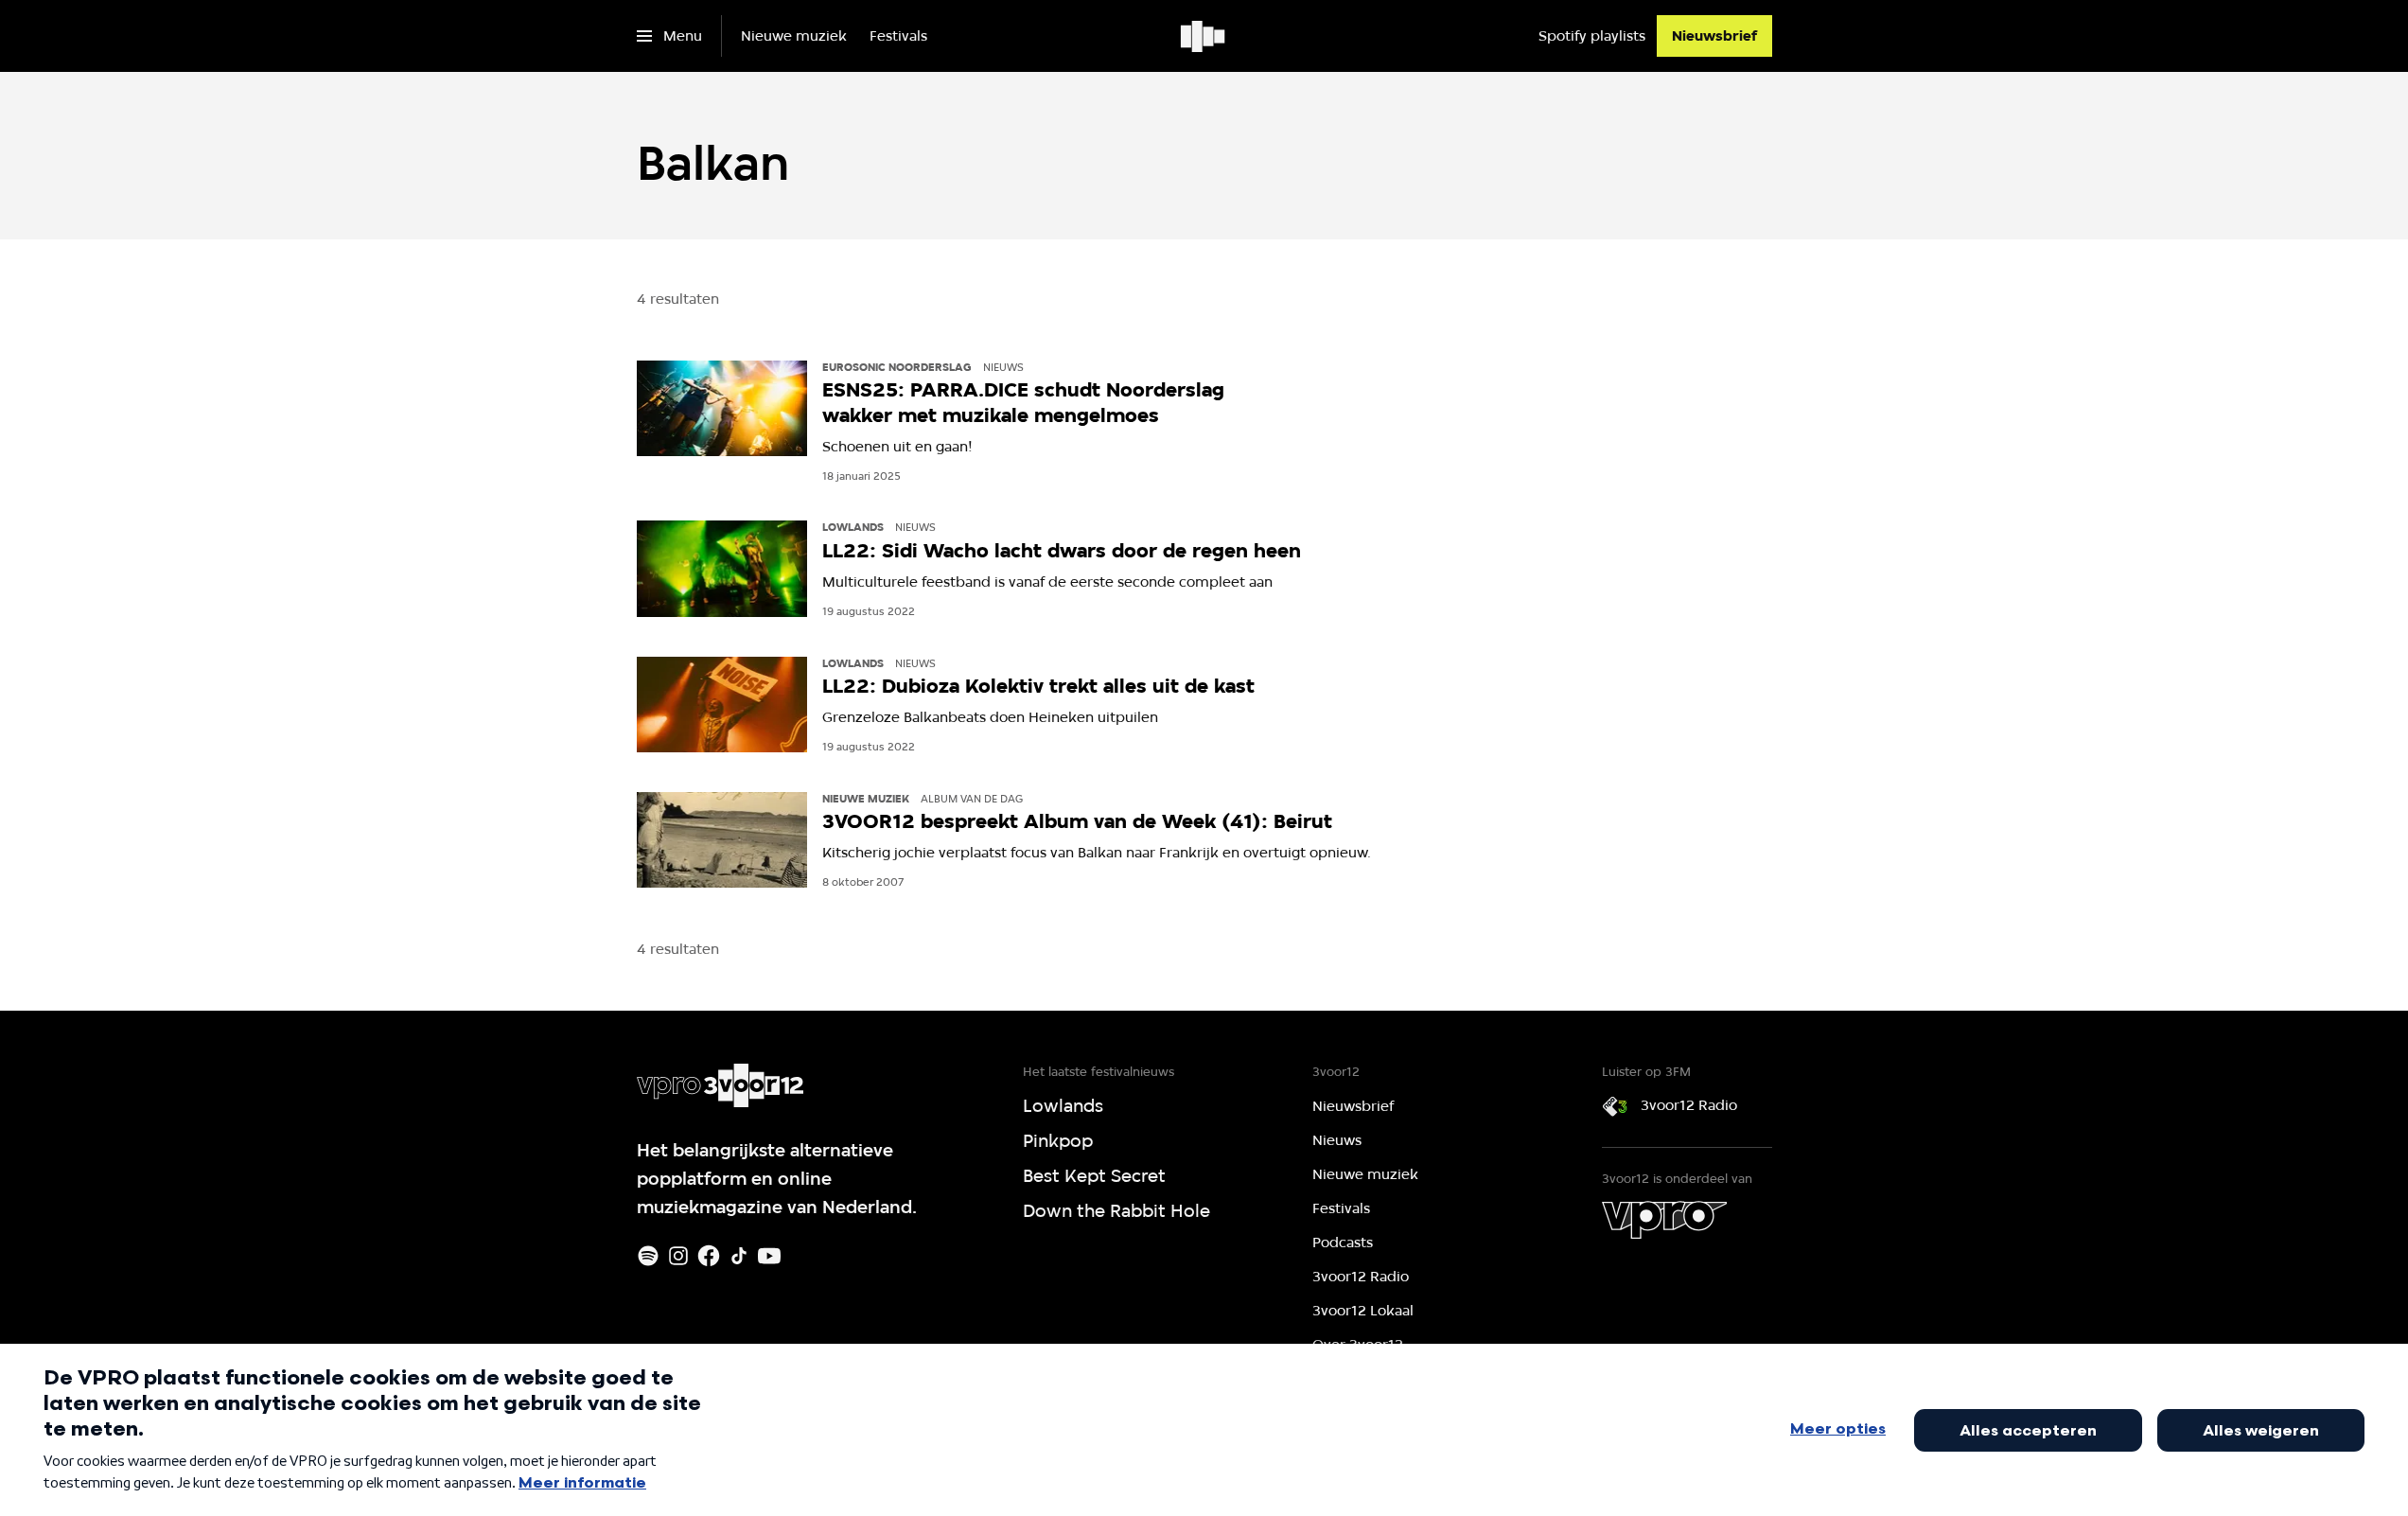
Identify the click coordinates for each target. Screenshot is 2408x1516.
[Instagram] (678, 1256)
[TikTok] (739, 1256)
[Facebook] (709, 1256)
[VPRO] (1664, 1220)
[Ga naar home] (1204, 36)
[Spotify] (648, 1256)
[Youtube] (769, 1256)
